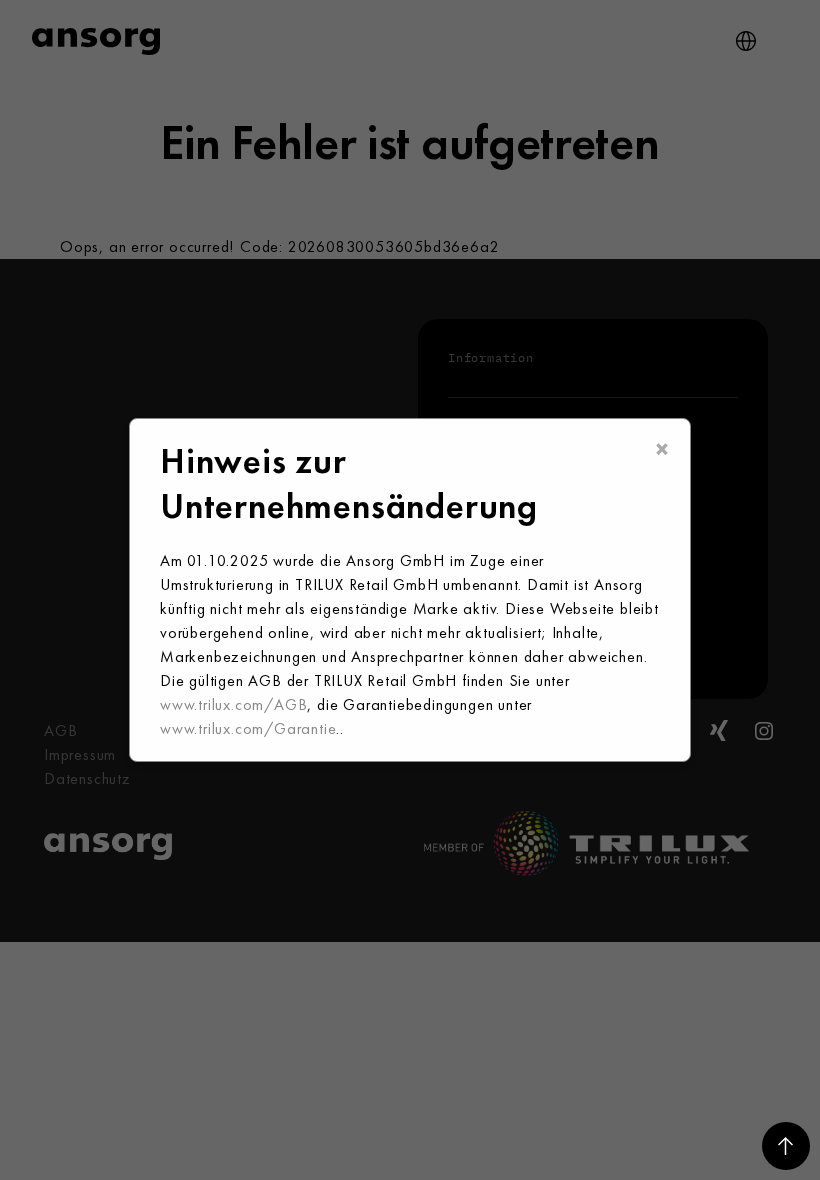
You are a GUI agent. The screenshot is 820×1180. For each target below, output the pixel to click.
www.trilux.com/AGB (233, 704)
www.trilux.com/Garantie (248, 728)
